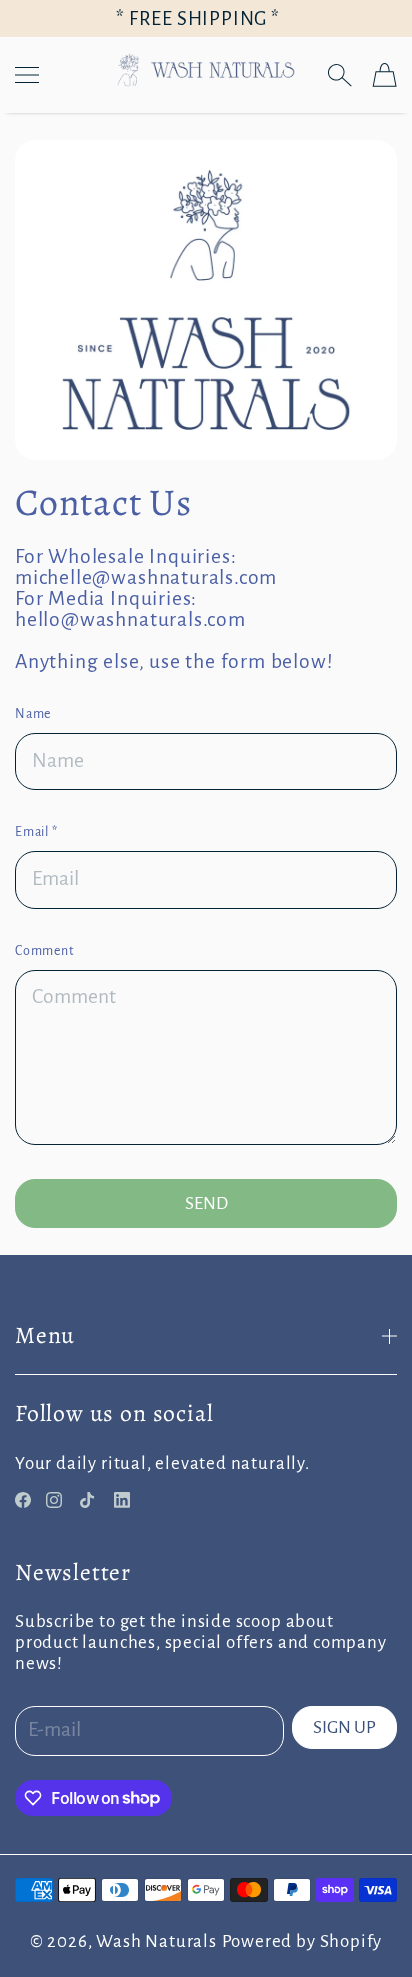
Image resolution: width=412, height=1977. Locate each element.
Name (33, 714)
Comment (44, 951)
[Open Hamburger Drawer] (27, 75)
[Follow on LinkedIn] (122, 1500)
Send (206, 1203)
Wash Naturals (156, 1941)
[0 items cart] (384, 75)
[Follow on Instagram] (54, 1500)
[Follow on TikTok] (87, 1500)
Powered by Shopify (302, 1941)
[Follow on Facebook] (23, 1500)
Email (36, 832)
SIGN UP (344, 1727)
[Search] (339, 75)
